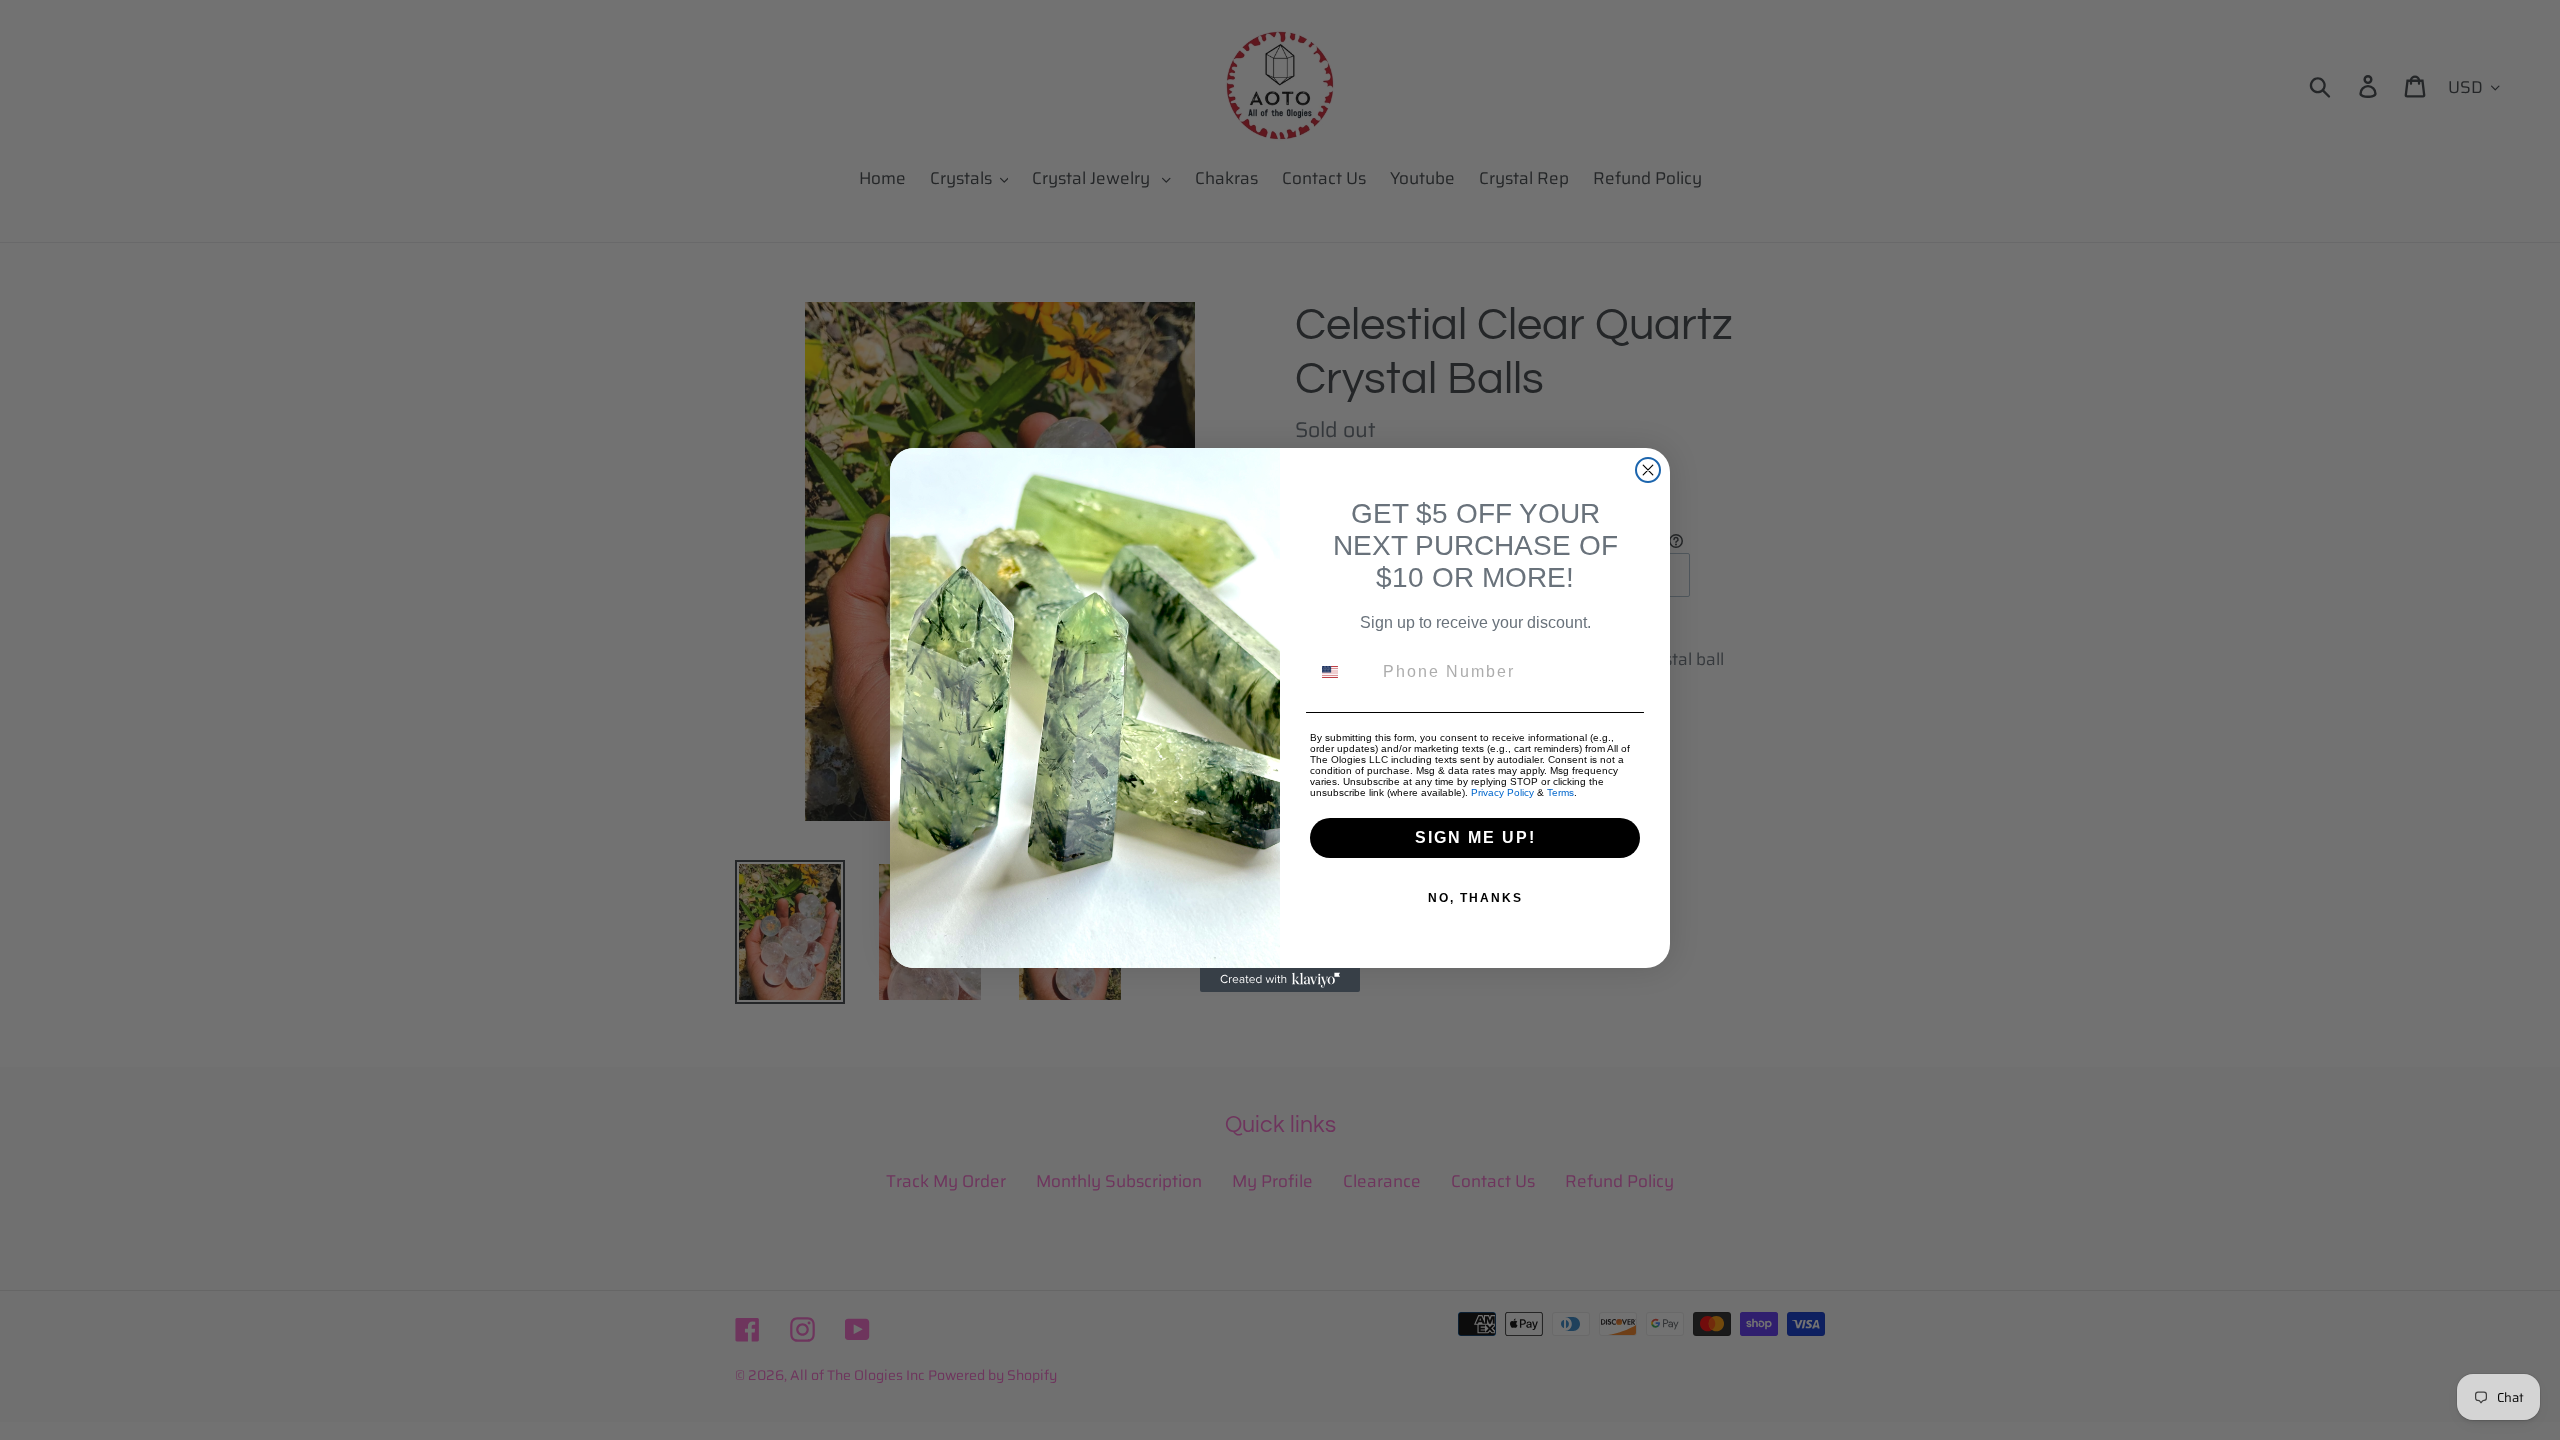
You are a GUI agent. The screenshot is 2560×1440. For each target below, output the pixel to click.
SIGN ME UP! (1475, 837)
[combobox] (1342, 672)
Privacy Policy (1502, 792)
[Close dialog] (1648, 470)
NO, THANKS (1475, 898)
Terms (1560, 792)
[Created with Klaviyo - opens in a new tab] (1280, 980)
